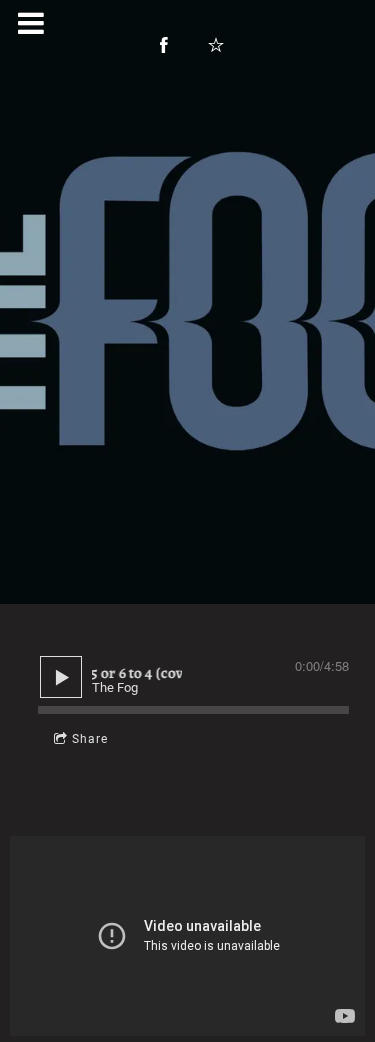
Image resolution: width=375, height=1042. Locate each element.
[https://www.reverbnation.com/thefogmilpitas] (216, 45)
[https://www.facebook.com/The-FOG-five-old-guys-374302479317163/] (164, 45)
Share (90, 739)
